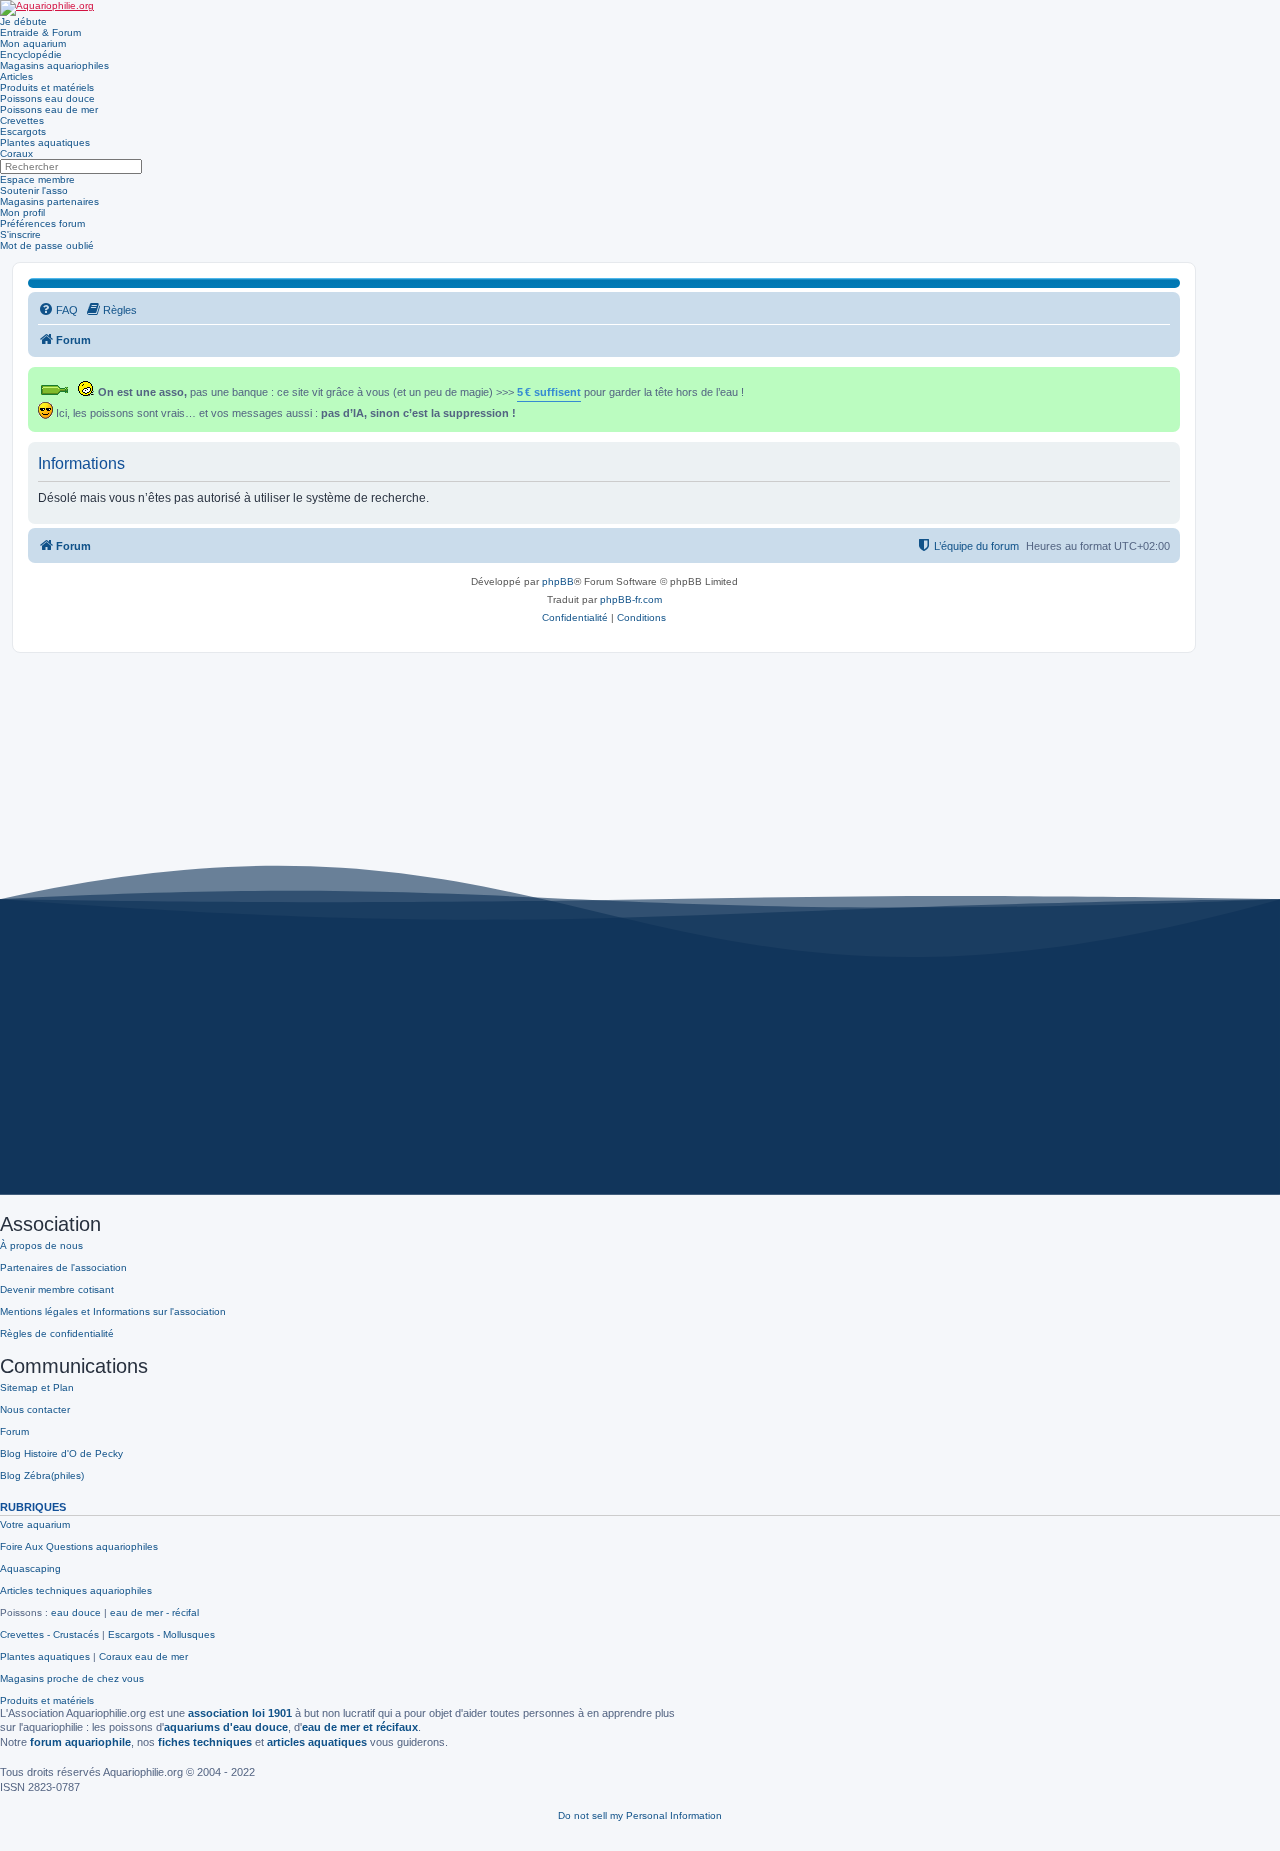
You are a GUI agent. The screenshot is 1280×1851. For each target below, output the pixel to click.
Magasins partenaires (49, 201)
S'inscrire (20, 234)
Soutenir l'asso (34, 190)
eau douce (76, 1612)
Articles (16, 76)
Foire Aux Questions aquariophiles (79, 1546)
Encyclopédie (31, 54)
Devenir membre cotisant (57, 1289)
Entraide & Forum (40, 32)
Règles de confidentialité (57, 1333)
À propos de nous (41, 1245)
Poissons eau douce (47, 98)
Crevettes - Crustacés (49, 1634)
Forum (14, 1431)
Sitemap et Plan (37, 1387)
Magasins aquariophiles (54, 65)
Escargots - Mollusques (161, 1634)
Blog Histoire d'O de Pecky (61, 1453)
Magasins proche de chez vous (72, 1678)
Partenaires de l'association (63, 1267)
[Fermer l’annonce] (1167, 378)
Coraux (16, 153)
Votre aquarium (35, 1524)
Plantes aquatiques (45, 142)
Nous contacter (35, 1409)
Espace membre (37, 179)
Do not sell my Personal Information (640, 1815)
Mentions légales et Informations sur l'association (113, 1311)
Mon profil (22, 212)
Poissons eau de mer (49, 109)
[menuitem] (58, 310)
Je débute (23, 21)
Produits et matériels (47, 87)
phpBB (558, 581)
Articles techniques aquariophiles (76, 1590)
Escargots (23, 131)
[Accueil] (47, 8)
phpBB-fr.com (631, 599)
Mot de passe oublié (47, 245)
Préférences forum (42, 223)
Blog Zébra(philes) (42, 1475)
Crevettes (22, 120)
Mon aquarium (33, 43)
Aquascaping (30, 1568)
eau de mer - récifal (154, 1612)
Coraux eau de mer (143, 1656)
